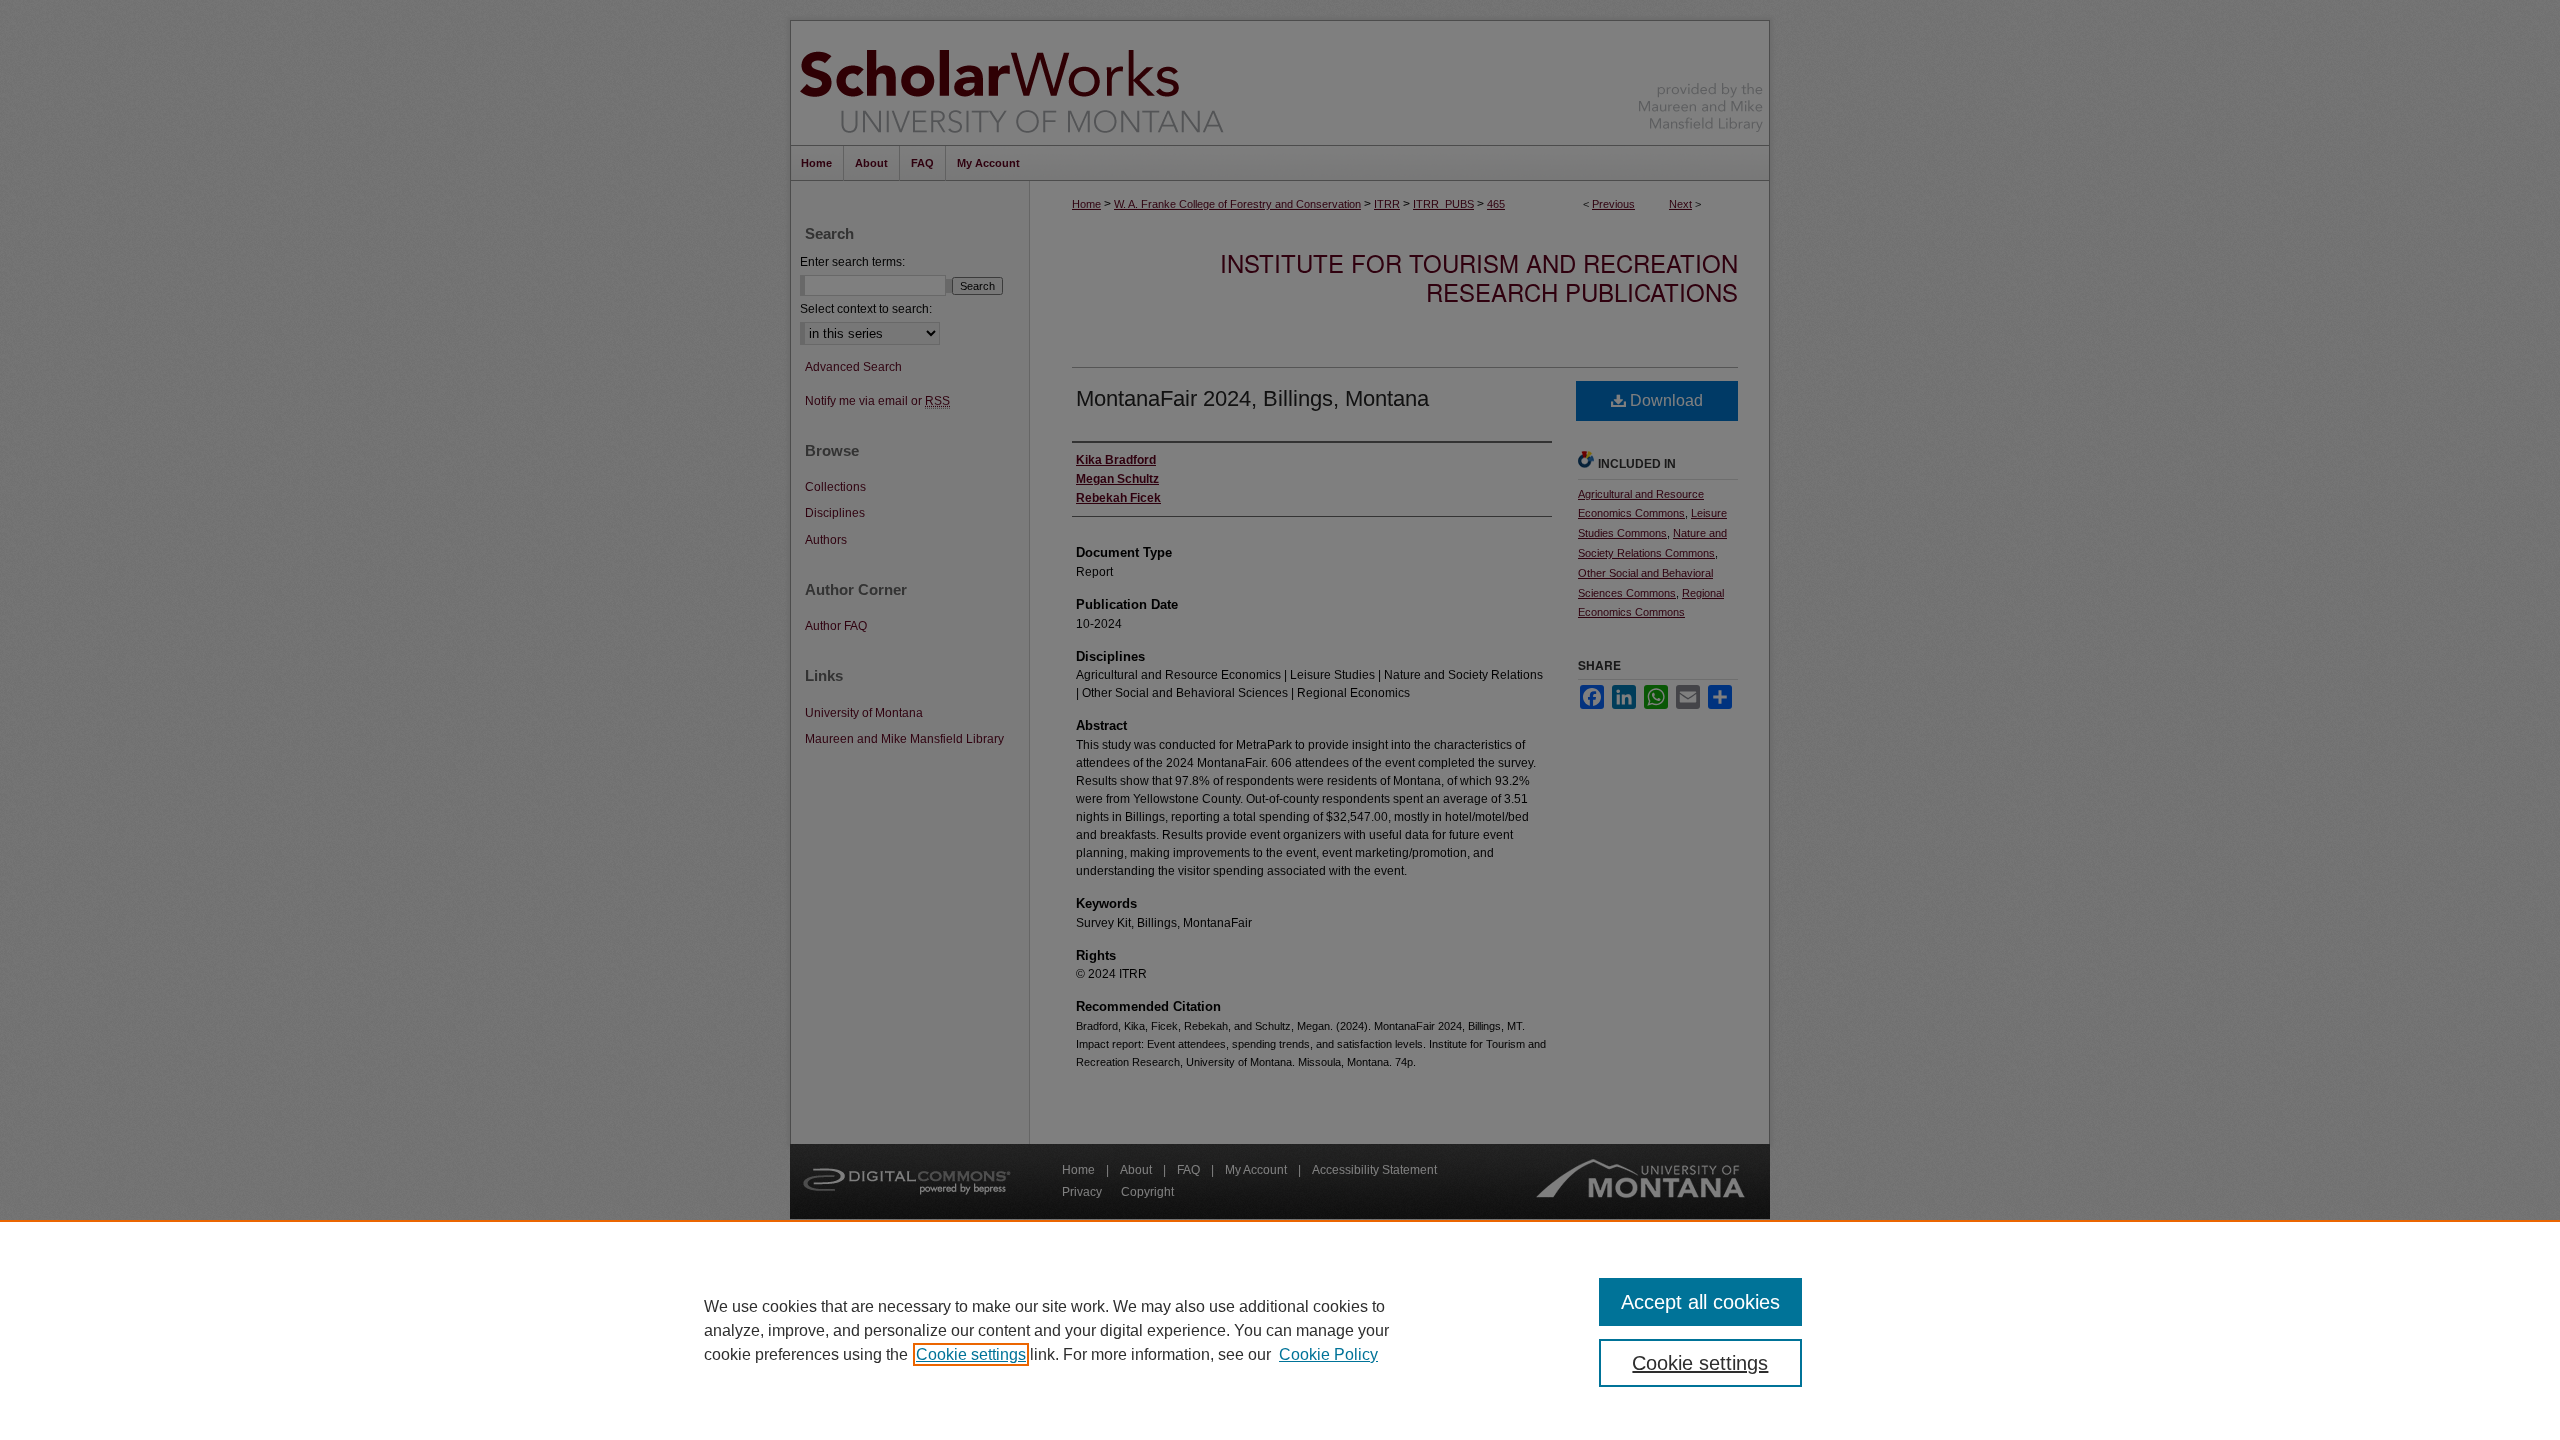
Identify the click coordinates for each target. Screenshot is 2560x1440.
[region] (1280, 1330)
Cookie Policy (1328, 1354)
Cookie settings (971, 1354)
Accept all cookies (1700, 1302)
